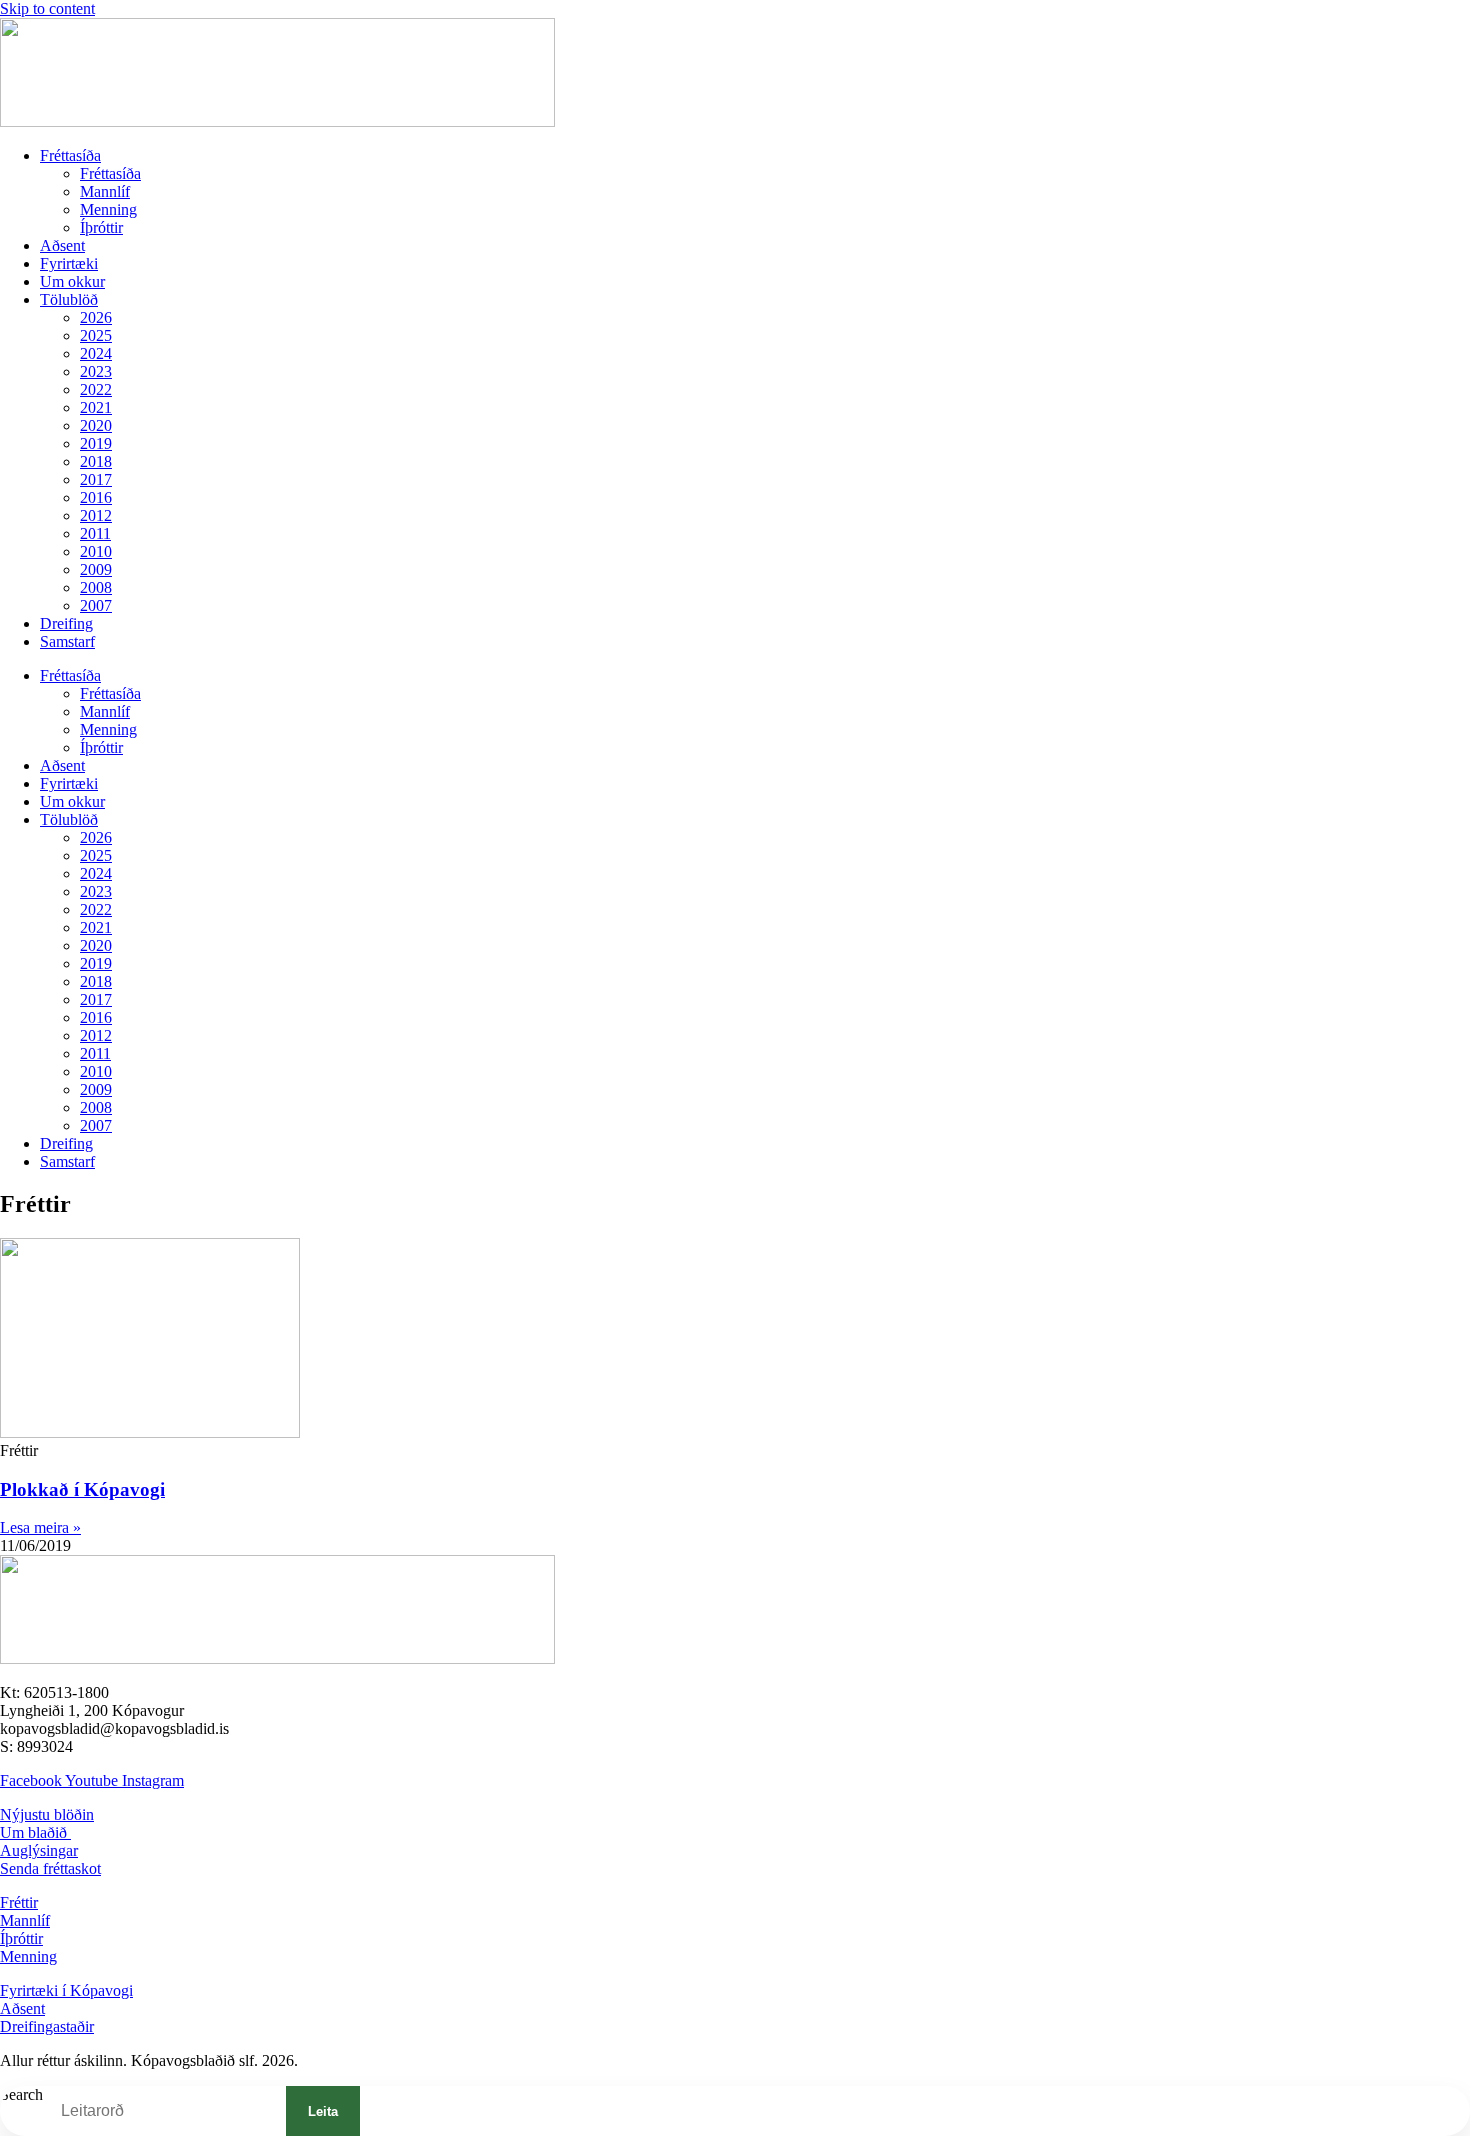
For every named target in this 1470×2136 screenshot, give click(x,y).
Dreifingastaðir (47, 2026)
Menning (108, 209)
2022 (96, 389)
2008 (96, 587)
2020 (96, 425)
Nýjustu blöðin (47, 1814)
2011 (95, 533)
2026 (96, 317)
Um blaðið (35, 1832)
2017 (96, 479)
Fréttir (19, 1902)
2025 (96, 335)
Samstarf (67, 641)
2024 (96, 353)
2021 (96, 407)
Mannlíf (105, 191)
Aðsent (62, 245)
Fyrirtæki (69, 263)
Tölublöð (69, 299)
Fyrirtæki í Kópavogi (66, 1990)
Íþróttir (101, 227)
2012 (96, 515)
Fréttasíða (70, 155)
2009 (96, 569)
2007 (96, 605)
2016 (96, 497)
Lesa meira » (40, 1527)
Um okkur (72, 281)
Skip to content (47, 8)
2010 (96, 551)
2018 (96, 461)
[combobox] (164, 2111)
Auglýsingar (39, 1850)
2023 (96, 371)
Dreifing (66, 623)
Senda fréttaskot (50, 1868)
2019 (96, 443)
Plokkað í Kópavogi (82, 1489)
